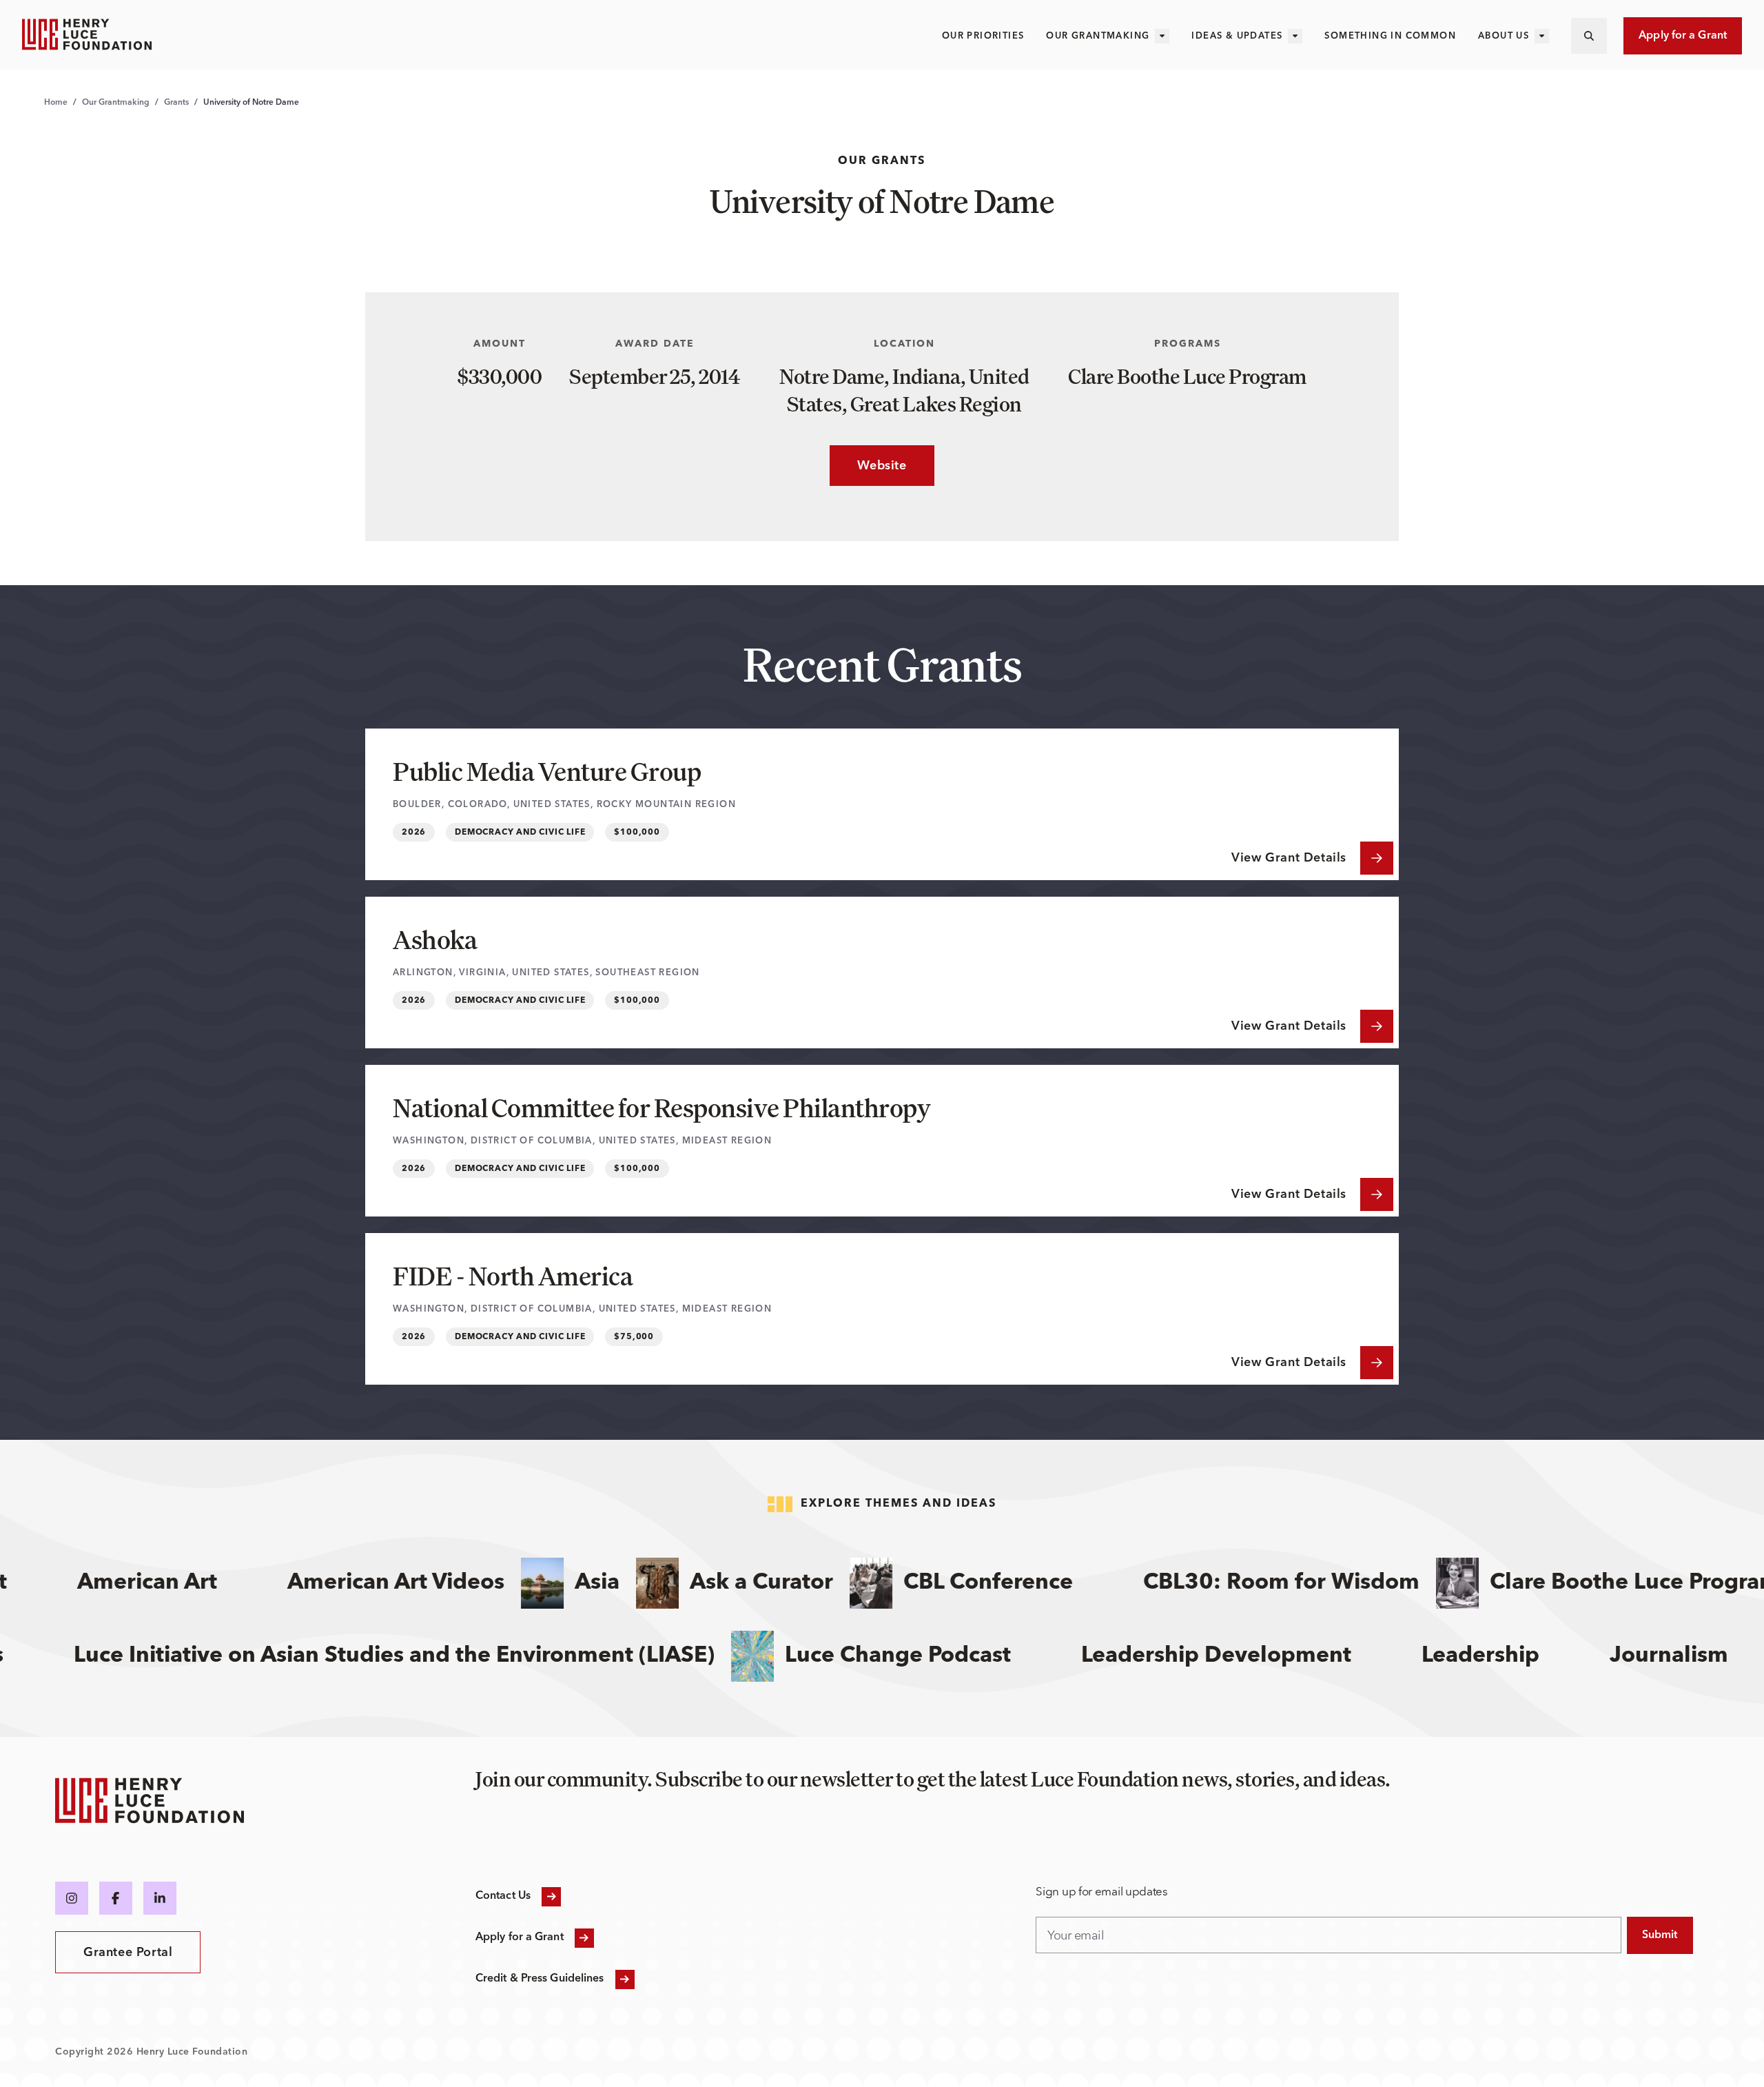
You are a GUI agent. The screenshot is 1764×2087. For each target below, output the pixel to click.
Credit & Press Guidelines (540, 1979)
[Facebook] (116, 1898)
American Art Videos (362, 1583)
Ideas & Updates (1237, 36)
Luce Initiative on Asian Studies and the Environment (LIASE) (433, 1656)
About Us (1504, 36)
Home (56, 103)
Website (868, 466)
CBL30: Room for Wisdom (1248, 1583)
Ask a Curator (728, 1583)
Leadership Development (1255, 1656)
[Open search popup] (1589, 36)
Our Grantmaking (1098, 36)
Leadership (1520, 1656)
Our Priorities (983, 36)
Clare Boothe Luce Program (1601, 1583)
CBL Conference (954, 1583)
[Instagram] (72, 1898)
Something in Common (1390, 36)
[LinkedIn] (160, 1898)
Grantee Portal (128, 1953)
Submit (1660, 1935)
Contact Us (503, 1896)
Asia (563, 1583)
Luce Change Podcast (937, 1656)
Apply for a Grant (1683, 36)
